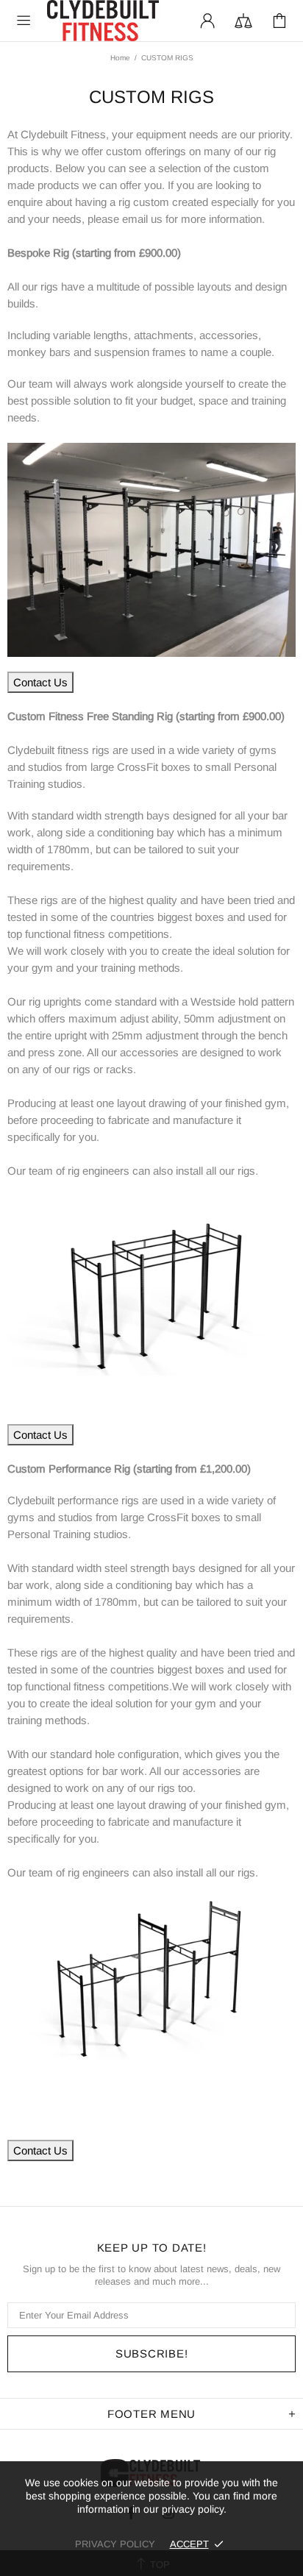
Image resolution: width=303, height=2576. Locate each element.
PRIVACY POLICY (115, 2544)
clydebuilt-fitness (103, 21)
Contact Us (40, 682)
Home (120, 58)
